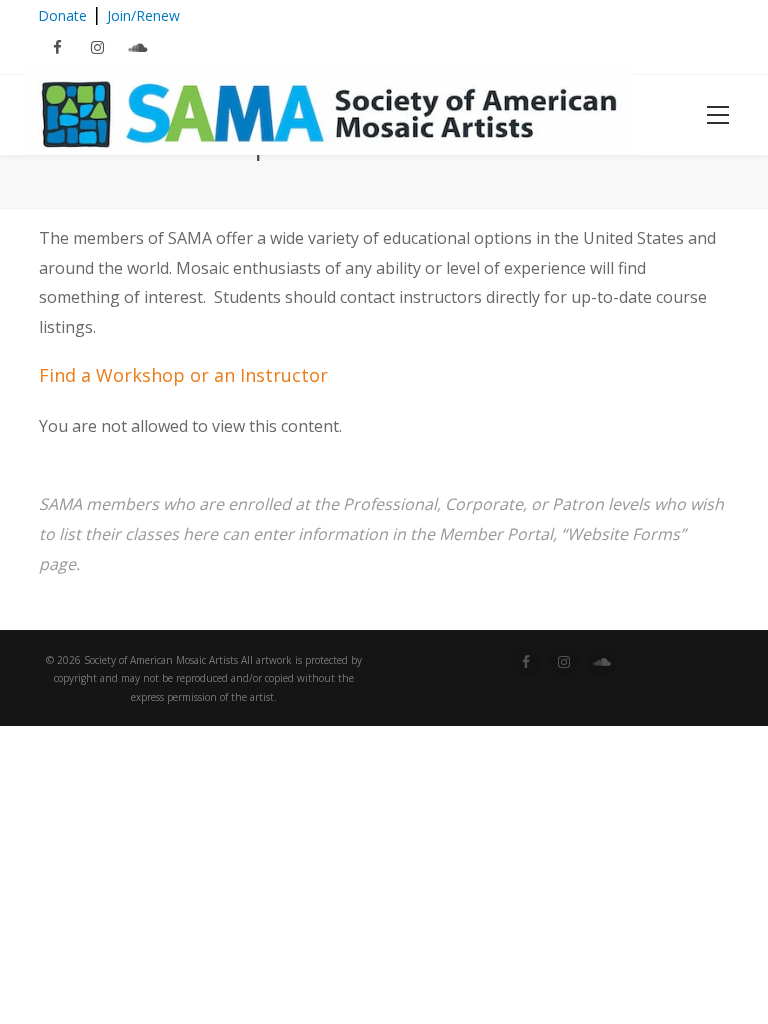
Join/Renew (143, 15)
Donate (62, 15)
